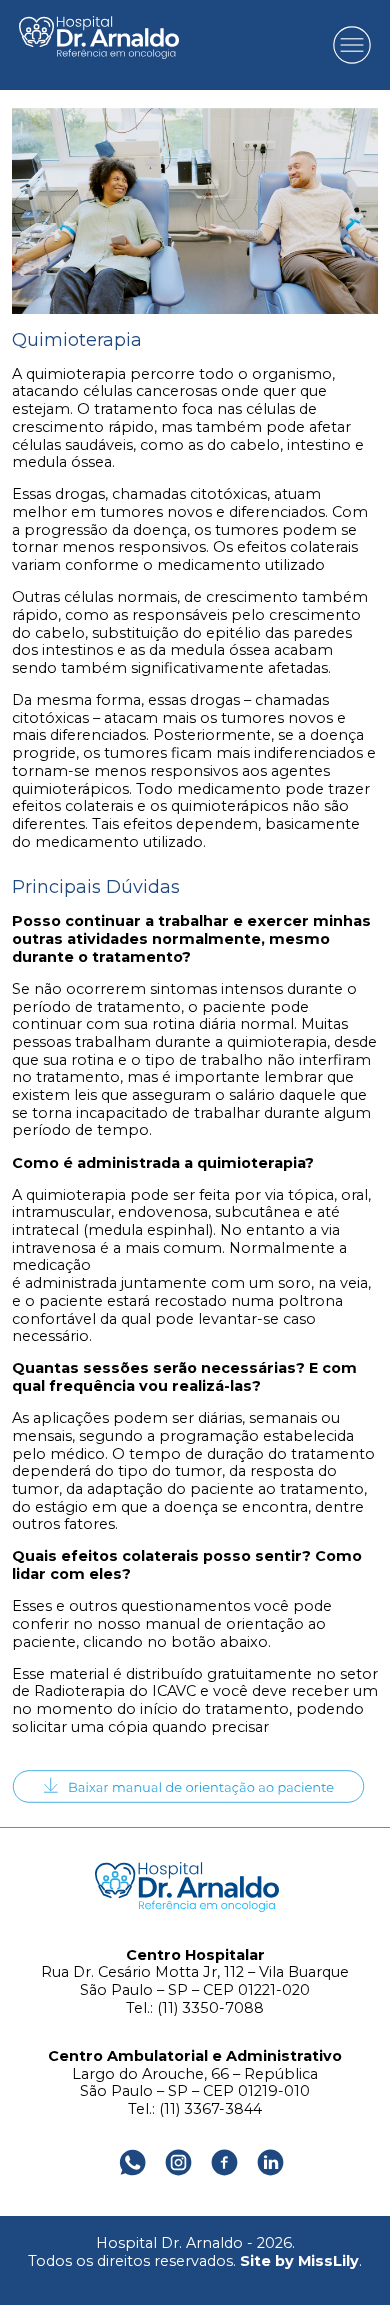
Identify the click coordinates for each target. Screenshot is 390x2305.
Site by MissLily (299, 2261)
